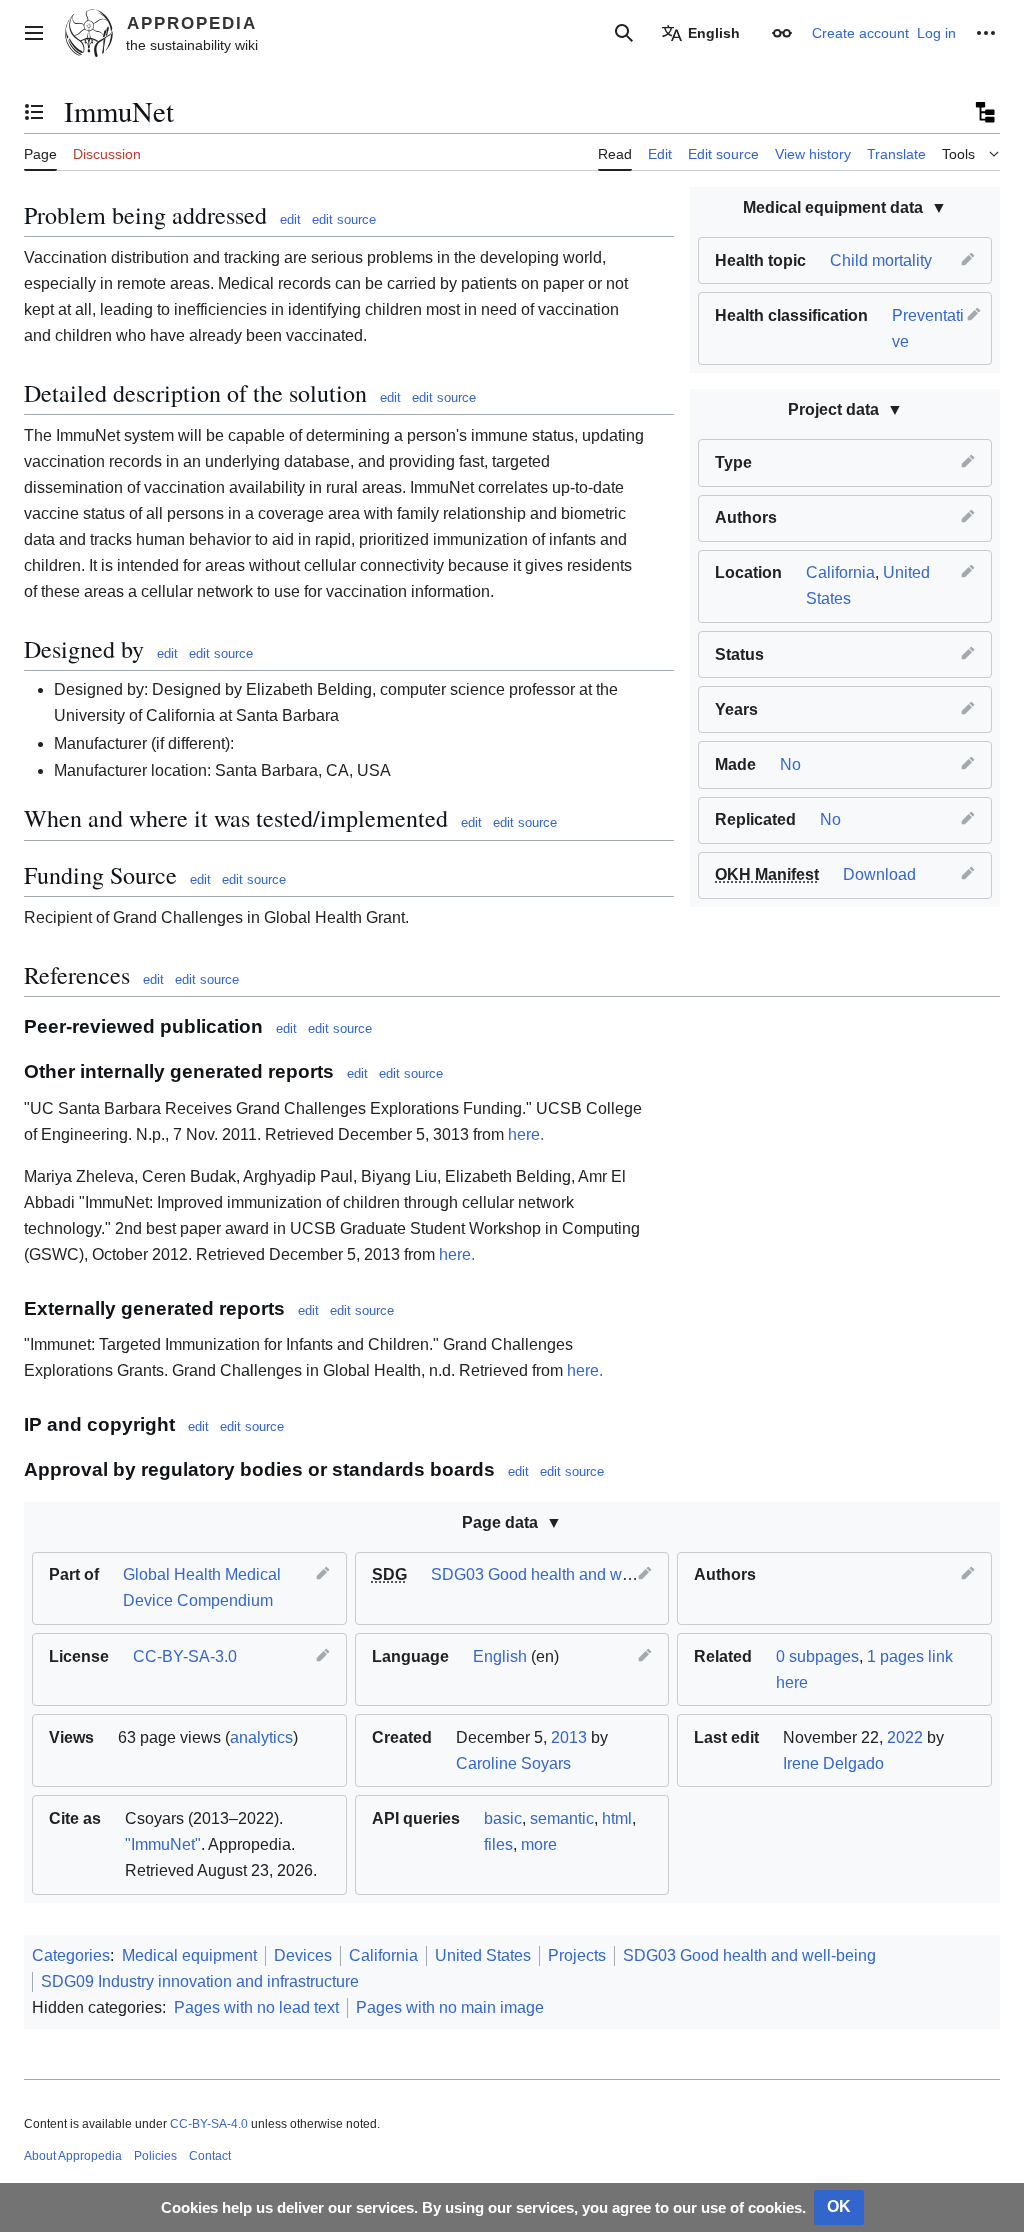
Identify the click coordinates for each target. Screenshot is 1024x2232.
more (539, 1844)
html (617, 1818)
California (840, 572)
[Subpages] (984, 112)
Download (879, 874)
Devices (303, 1955)
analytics (261, 1737)
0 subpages (817, 1656)
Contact (210, 2156)
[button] (34, 33)
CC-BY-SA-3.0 (185, 1656)
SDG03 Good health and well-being (557, 1574)
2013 (569, 1737)
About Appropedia (73, 2156)
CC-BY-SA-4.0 (209, 2124)
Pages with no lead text (256, 2007)
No (790, 764)
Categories (71, 1955)
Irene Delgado (833, 1763)
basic (503, 1818)
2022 (905, 1737)
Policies (155, 2156)
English (500, 1656)
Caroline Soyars (513, 1763)
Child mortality (881, 260)
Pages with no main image (450, 2007)
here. (526, 1134)
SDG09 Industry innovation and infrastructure (200, 1981)
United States (483, 1955)
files (498, 1844)
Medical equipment (189, 1955)
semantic (562, 1818)
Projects (577, 1955)
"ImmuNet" (163, 1844)
